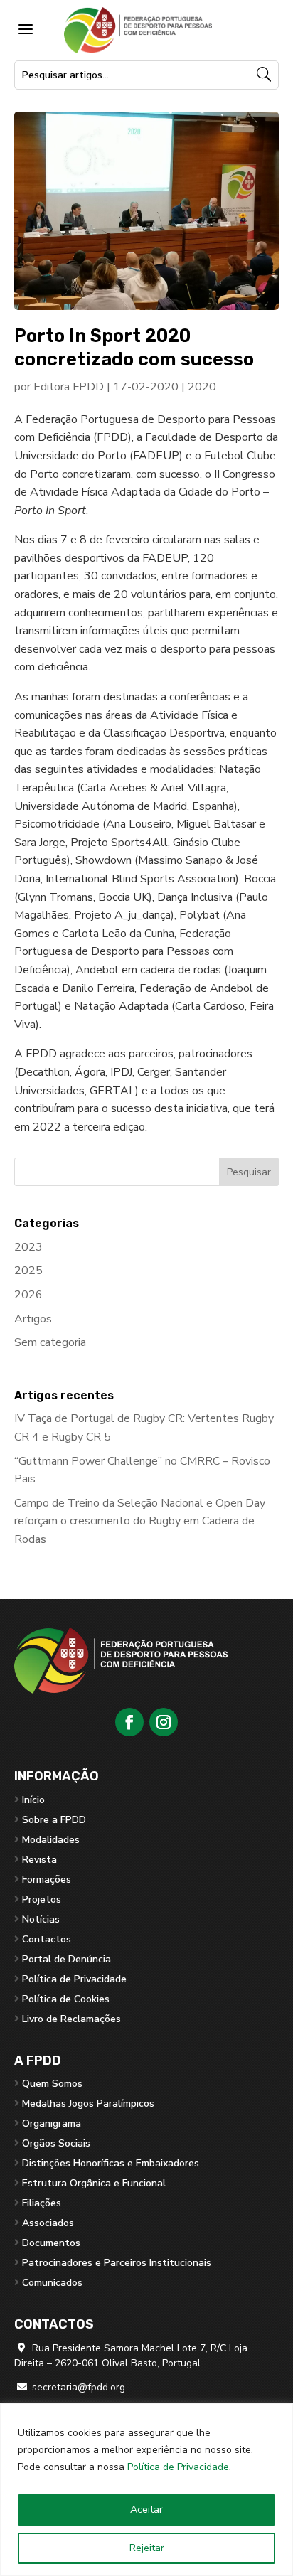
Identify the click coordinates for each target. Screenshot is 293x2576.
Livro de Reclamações (71, 2019)
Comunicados (52, 2283)
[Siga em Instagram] (164, 1722)
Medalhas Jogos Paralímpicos (88, 2104)
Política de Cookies (66, 1999)
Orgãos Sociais (56, 2143)
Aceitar (146, 2510)
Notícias (41, 1919)
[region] (146, 2490)
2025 (28, 1271)
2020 (202, 387)
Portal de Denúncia (66, 1959)
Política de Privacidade (178, 2467)
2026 (28, 1295)
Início (33, 1800)
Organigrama (52, 2123)
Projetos (42, 1899)
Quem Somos (52, 2084)
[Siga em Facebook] (129, 1722)
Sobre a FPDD (54, 1820)
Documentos (51, 2243)
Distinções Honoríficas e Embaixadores (111, 2163)
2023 (28, 1247)
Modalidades (51, 1840)
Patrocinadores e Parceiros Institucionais (117, 2263)
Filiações (42, 2203)
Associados (48, 2223)
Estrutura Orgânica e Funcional (94, 2183)
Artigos (33, 1319)
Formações (47, 1880)
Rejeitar (147, 2548)
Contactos (47, 1939)
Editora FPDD (69, 387)
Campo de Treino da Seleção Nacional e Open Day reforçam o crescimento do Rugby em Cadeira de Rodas (140, 1521)
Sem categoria (50, 1342)
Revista (39, 1860)
